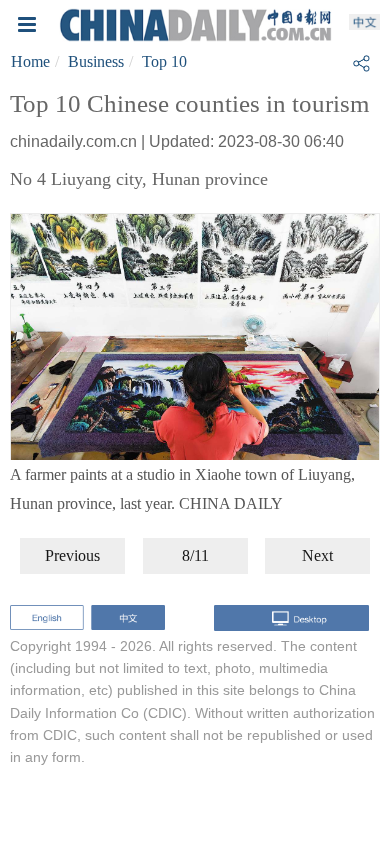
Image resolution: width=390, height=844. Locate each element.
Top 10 (164, 61)
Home (30, 61)
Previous (72, 555)
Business (96, 61)
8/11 (195, 555)
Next (317, 555)
